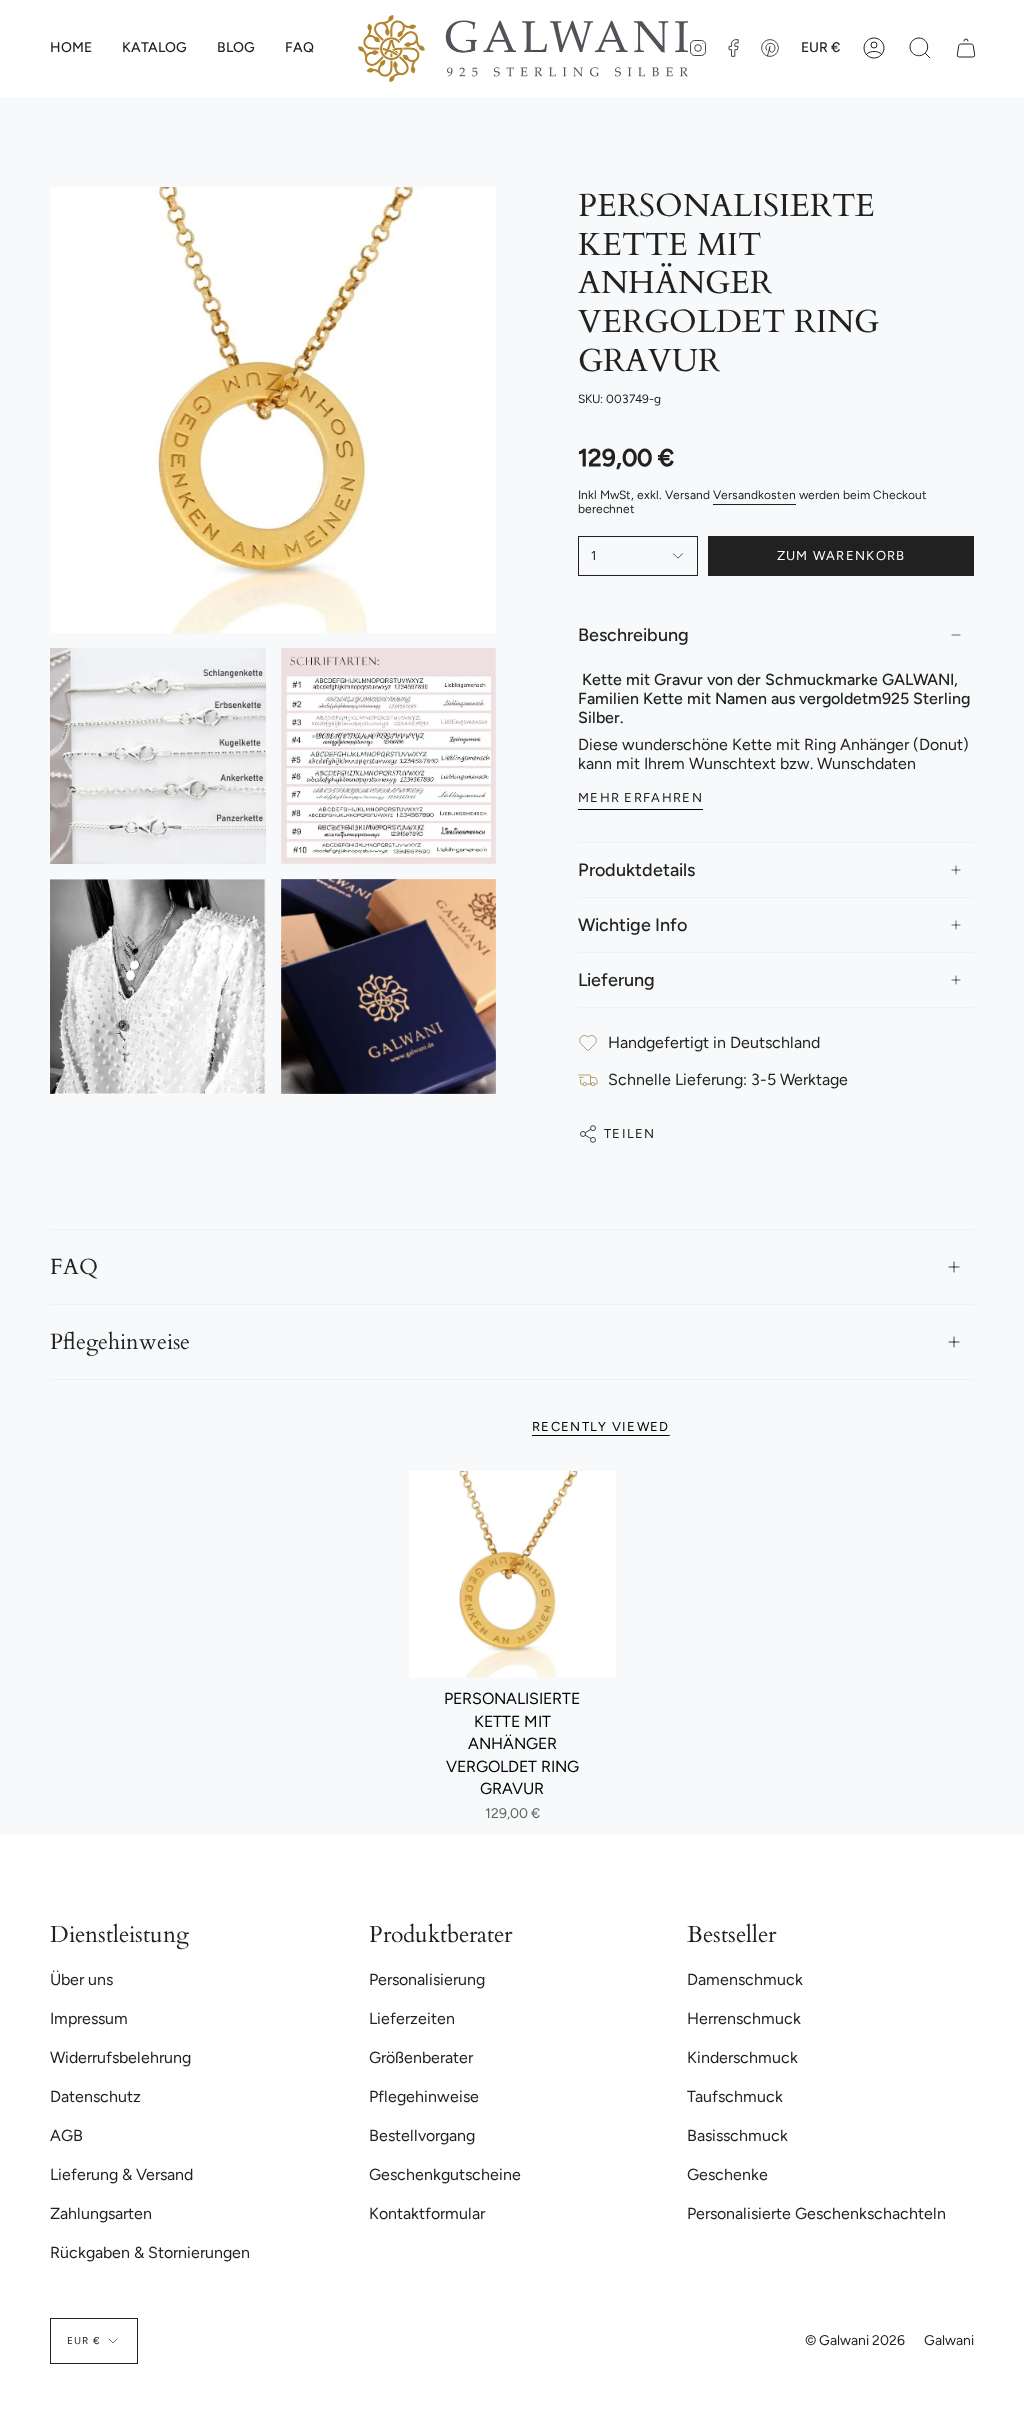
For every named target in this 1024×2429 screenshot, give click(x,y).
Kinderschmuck (742, 2057)
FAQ (74, 1267)
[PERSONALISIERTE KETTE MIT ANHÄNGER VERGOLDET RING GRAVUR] (512, 1574)
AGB (66, 2135)
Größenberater (421, 2057)
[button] (154, 48)
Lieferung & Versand (121, 2174)
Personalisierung (427, 1979)
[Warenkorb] (966, 48)
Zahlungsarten (101, 2213)
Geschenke (727, 2174)
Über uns (81, 1979)
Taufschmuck (735, 2096)
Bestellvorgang (422, 2135)
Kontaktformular (427, 2213)
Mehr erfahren (640, 797)
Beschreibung (633, 635)
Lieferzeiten (412, 2018)
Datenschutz (95, 2096)
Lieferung (616, 980)
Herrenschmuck (744, 2018)
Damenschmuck (745, 1979)
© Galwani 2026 (855, 2340)
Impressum (89, 2018)
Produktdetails (636, 870)
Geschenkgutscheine (445, 2174)
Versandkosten (754, 495)
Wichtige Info (632, 925)
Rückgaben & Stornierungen (150, 2252)
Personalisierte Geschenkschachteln (816, 2213)
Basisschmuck (737, 2135)
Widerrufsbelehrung (120, 2057)
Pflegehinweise (120, 1342)
